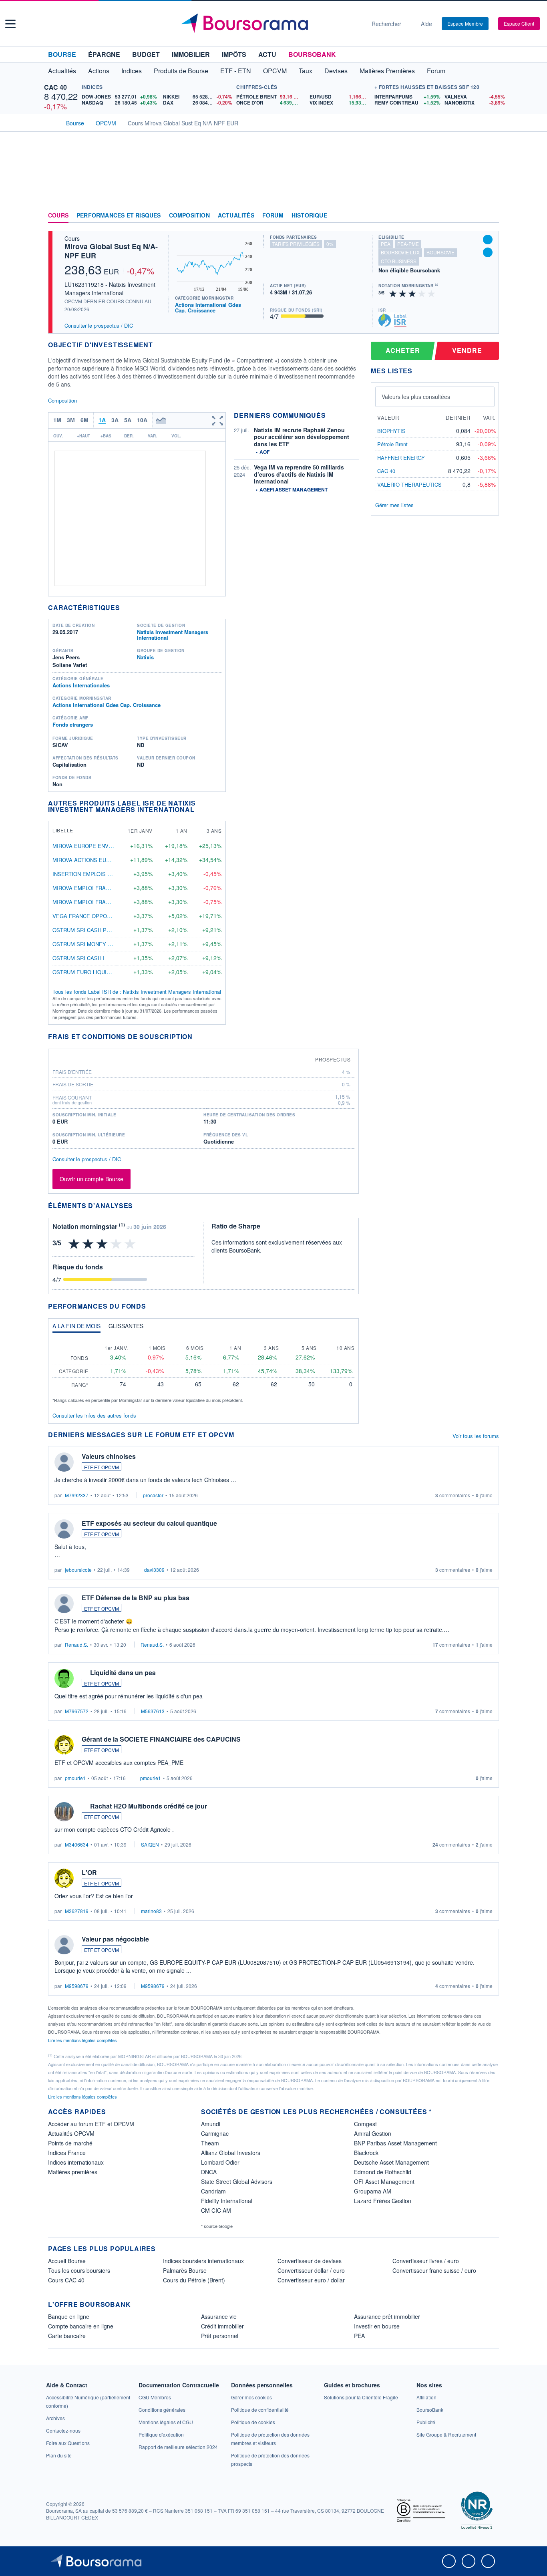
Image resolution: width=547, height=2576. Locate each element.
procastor (153, 1495)
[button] (10, 24)
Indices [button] (132, 71)
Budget (146, 54)
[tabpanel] (203, 1371)
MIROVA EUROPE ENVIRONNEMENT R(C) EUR (110, 846)
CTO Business (399, 261)
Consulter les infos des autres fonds (94, 1415)
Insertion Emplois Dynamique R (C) (102, 874)
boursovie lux (400, 252)
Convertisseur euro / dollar (311, 2280)
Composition (189, 216)
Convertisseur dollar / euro (311, 2270)
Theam (210, 2143)
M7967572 (77, 1711)
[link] (55, 2418)
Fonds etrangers (73, 724)
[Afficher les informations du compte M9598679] (64, 1945)
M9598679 (77, 1986)
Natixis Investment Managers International (173, 635)
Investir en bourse (377, 2326)
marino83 (151, 1911)
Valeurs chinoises (109, 1456)
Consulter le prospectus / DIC (99, 325)
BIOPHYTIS (391, 431)
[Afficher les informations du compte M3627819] (64, 1878)
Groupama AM (373, 2191)
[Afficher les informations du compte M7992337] (64, 1462)
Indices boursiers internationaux (203, 2261)
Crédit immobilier (222, 2326)
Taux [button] (306, 71)
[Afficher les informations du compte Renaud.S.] (64, 1603)
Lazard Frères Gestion (383, 2201)
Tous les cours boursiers (79, 2270)
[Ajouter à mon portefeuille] (488, 240)
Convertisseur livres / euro (426, 2261)
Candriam (213, 2191)
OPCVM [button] (275, 71)
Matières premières (73, 2172)
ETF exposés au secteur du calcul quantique (149, 1523)
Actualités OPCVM (71, 2133)
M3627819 (77, 1911)
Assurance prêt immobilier (387, 2316)
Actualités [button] (62, 71)
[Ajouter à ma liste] (488, 252)
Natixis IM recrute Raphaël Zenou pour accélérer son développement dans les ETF (302, 437)
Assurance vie (219, 2316)
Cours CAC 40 (66, 2280)
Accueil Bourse (67, 2261)
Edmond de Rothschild (383, 2172)
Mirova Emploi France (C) (89, 902)
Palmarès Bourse (185, 2270)
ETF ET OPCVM (102, 1467)
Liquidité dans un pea (123, 1673)
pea (386, 244)
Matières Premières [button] (387, 71)
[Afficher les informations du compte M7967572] (64, 1678)
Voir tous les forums (476, 1436)
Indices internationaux (76, 2162)
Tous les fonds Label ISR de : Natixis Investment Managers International (137, 992)
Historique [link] (309, 216)
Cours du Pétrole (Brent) (194, 2280)
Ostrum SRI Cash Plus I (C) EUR (97, 930)
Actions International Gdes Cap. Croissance (208, 307)
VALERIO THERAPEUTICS (409, 484)
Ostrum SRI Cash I (78, 958)
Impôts (234, 54)
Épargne (104, 54)
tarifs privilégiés (296, 244)
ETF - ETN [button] (236, 71)
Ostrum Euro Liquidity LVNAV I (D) (100, 972)
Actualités (236, 216)
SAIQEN (150, 1844)
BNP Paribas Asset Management (395, 2143)
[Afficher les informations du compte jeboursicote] (64, 1529)
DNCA (209, 2172)
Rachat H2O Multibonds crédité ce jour (149, 1806)
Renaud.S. (76, 1644)
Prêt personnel (220, 2336)
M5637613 (153, 1711)
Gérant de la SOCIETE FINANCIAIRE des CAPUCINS (161, 1739)
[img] (432, 293)
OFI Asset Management (384, 2181)
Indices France (67, 2153)
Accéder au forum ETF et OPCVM (91, 2124)
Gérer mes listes (394, 505)
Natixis (145, 657)
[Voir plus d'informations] (198, 1036)
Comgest (365, 2124)
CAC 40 (55, 87)
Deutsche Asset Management (391, 2162)
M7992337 (77, 1495)
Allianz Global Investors (231, 2153)
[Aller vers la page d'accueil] (270, 24)
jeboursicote (78, 1570)
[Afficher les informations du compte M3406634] (64, 1812)
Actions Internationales (81, 685)
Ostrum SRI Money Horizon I (94, 944)
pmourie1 (75, 1778)
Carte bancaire (67, 2336)
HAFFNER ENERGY (401, 458)
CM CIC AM (216, 2210)
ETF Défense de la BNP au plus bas (136, 1598)
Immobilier (191, 54)
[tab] (76, 1328)
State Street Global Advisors (237, 2181)
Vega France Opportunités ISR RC (102, 916)
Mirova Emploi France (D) (89, 888)
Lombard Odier (220, 2162)
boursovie (440, 252)
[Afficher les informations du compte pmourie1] (64, 1745)
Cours (58, 216)
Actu (267, 54)
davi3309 (154, 1570)
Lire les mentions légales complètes (83, 2040)
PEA (359, 2336)
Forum (436, 71)
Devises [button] (336, 71)
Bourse (62, 54)
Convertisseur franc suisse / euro (434, 2270)
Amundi (211, 2124)
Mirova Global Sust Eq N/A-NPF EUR (111, 251)
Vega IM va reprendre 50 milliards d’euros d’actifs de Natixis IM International (299, 474)
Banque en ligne (69, 2316)
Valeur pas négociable (115, 1939)
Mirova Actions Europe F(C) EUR (99, 860)
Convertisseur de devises (310, 2261)
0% (330, 244)
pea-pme (408, 244)
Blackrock (366, 2153)
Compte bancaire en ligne (81, 2326)
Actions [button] (99, 71)
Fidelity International (227, 2201)
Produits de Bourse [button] (181, 71)
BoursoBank (312, 54)
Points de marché (70, 2143)
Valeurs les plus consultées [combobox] (416, 397)
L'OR (89, 1872)
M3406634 (77, 1844)
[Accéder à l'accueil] (51, 122)
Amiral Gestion (373, 2133)
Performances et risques (119, 216)
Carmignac (215, 2133)
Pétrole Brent (392, 444)
